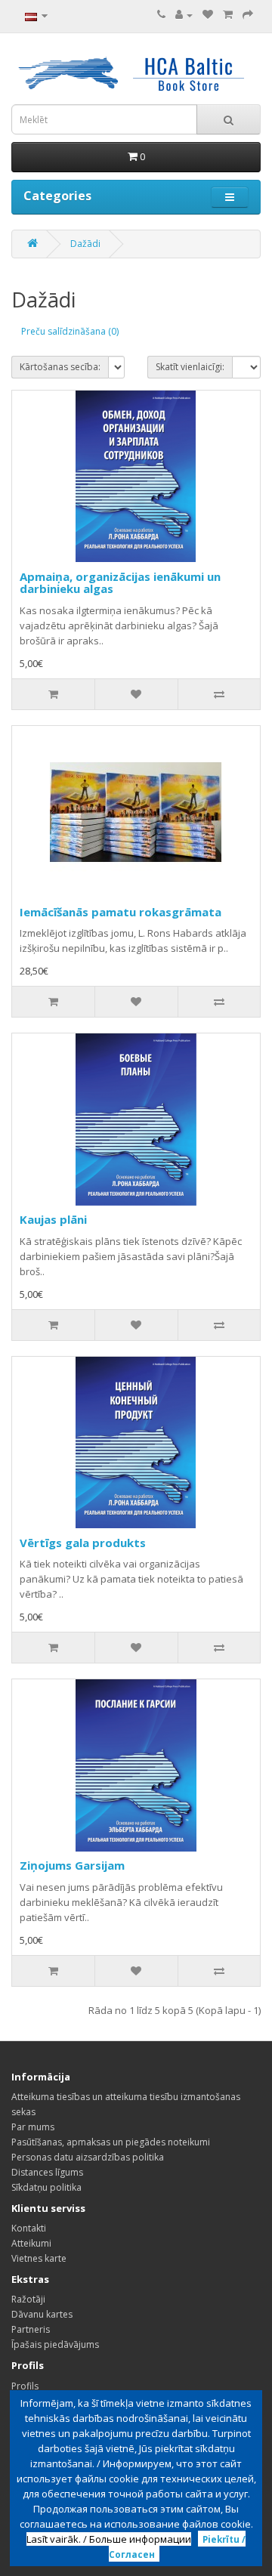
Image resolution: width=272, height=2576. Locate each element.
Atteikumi (31, 2243)
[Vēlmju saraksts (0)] (208, 15)
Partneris (31, 2329)
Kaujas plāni (53, 1219)
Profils (25, 2386)
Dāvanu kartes (42, 2314)
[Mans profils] (184, 15)
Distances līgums (47, 2172)
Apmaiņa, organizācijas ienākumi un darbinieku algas (120, 583)
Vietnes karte (39, 2258)
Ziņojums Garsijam (72, 1865)
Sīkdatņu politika (46, 2187)
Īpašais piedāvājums (55, 2344)
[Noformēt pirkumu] (248, 15)
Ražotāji (28, 2299)
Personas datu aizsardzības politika (88, 2157)
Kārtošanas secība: (60, 367)
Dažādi (85, 244)
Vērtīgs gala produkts (83, 1543)
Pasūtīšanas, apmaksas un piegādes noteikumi (111, 2142)
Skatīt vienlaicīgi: (190, 367)
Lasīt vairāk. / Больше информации (109, 2539)
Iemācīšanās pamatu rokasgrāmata (121, 912)
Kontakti (29, 2228)
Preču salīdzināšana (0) (70, 331)
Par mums (33, 2127)
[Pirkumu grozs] (228, 15)
